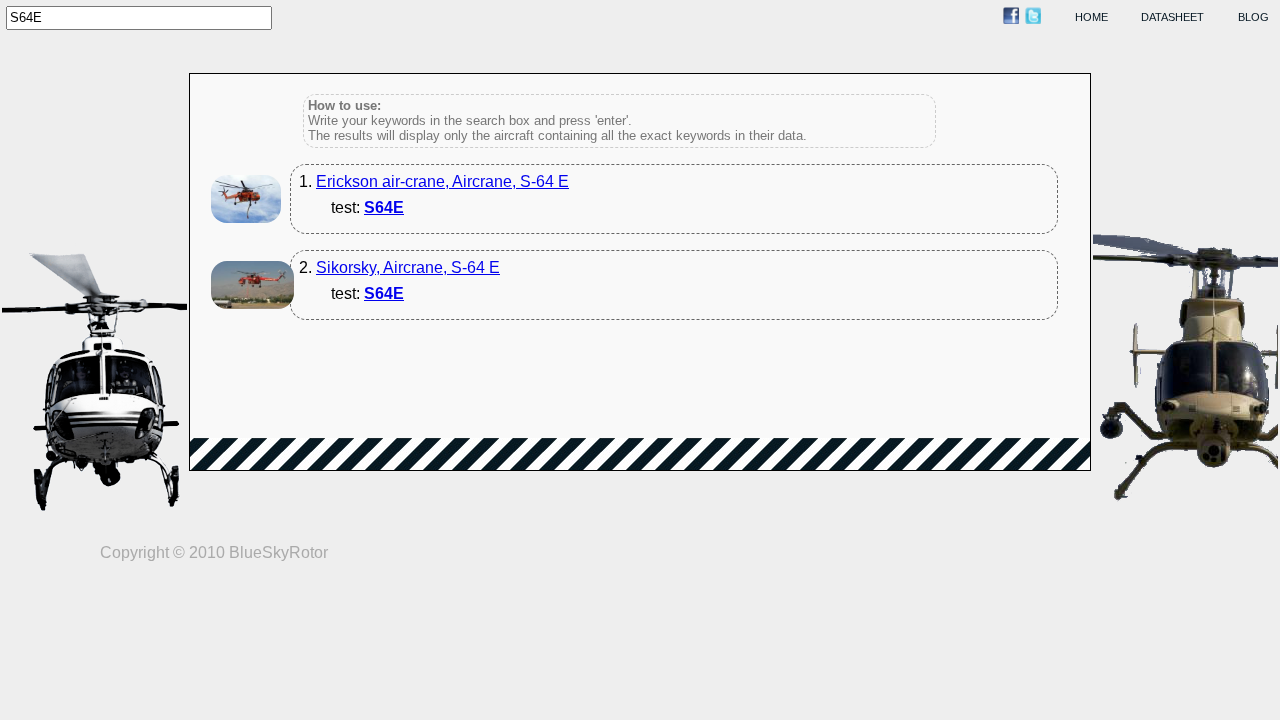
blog (1253, 17)
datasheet (1172, 17)
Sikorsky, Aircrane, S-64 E (408, 267)
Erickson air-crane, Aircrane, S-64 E (442, 181)
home (1091, 17)
